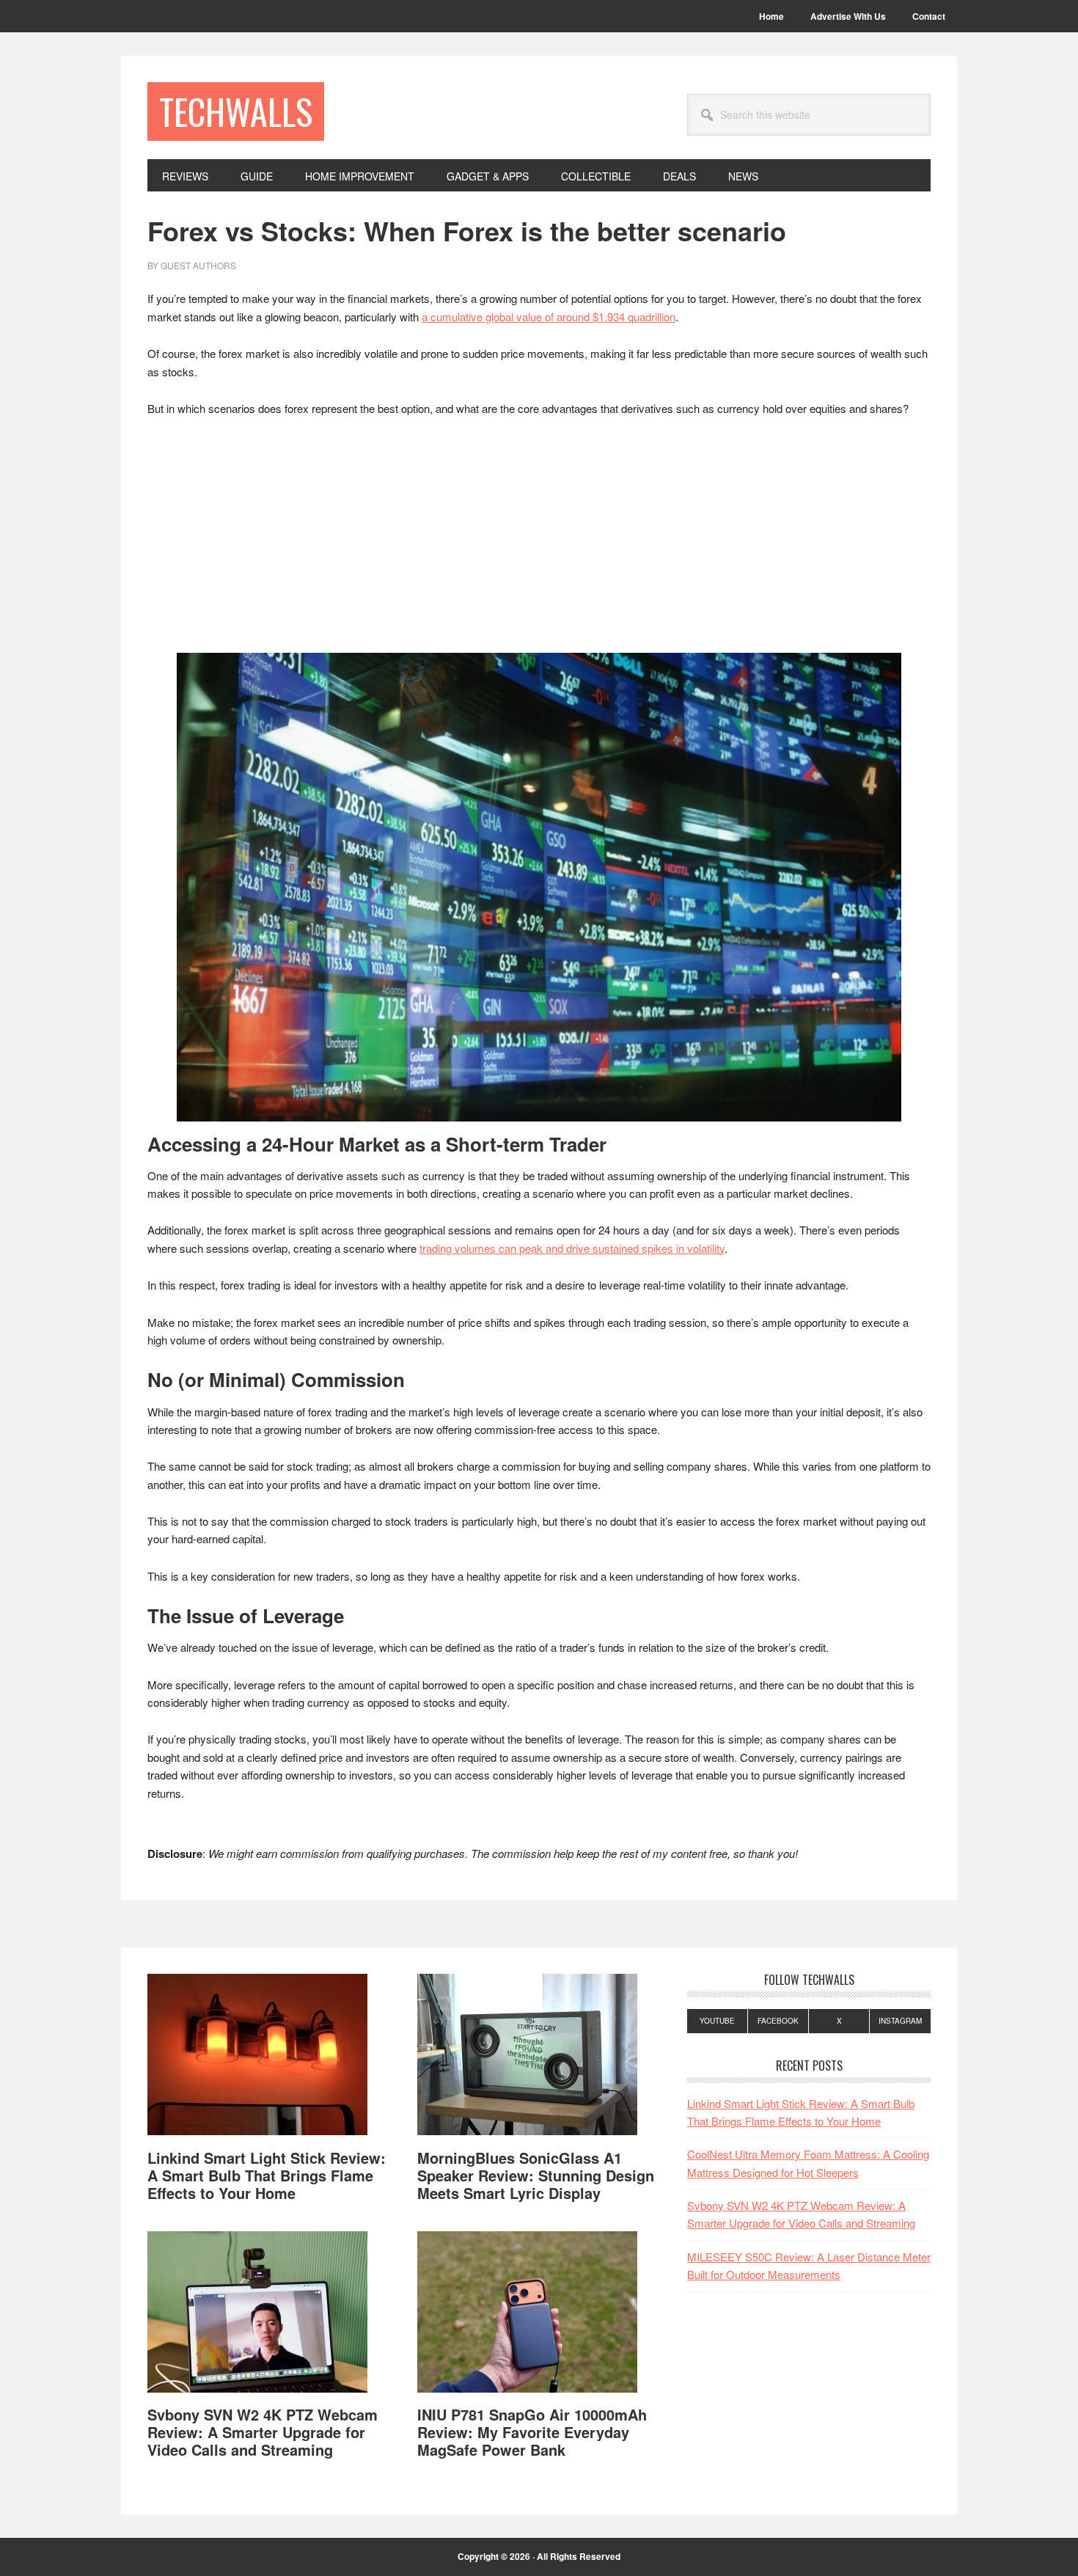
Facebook (778, 2021)
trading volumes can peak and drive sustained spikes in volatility (572, 1248)
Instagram (900, 2021)
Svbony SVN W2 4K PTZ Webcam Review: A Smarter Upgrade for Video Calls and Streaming (263, 2432)
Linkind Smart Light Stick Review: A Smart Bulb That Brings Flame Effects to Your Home (267, 2175)
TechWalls (236, 111)
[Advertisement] (539, 539)
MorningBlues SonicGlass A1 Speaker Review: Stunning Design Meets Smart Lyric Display (536, 2175)
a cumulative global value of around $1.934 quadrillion (549, 316)
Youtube (717, 2021)
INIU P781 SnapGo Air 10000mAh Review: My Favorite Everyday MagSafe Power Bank (532, 2432)
